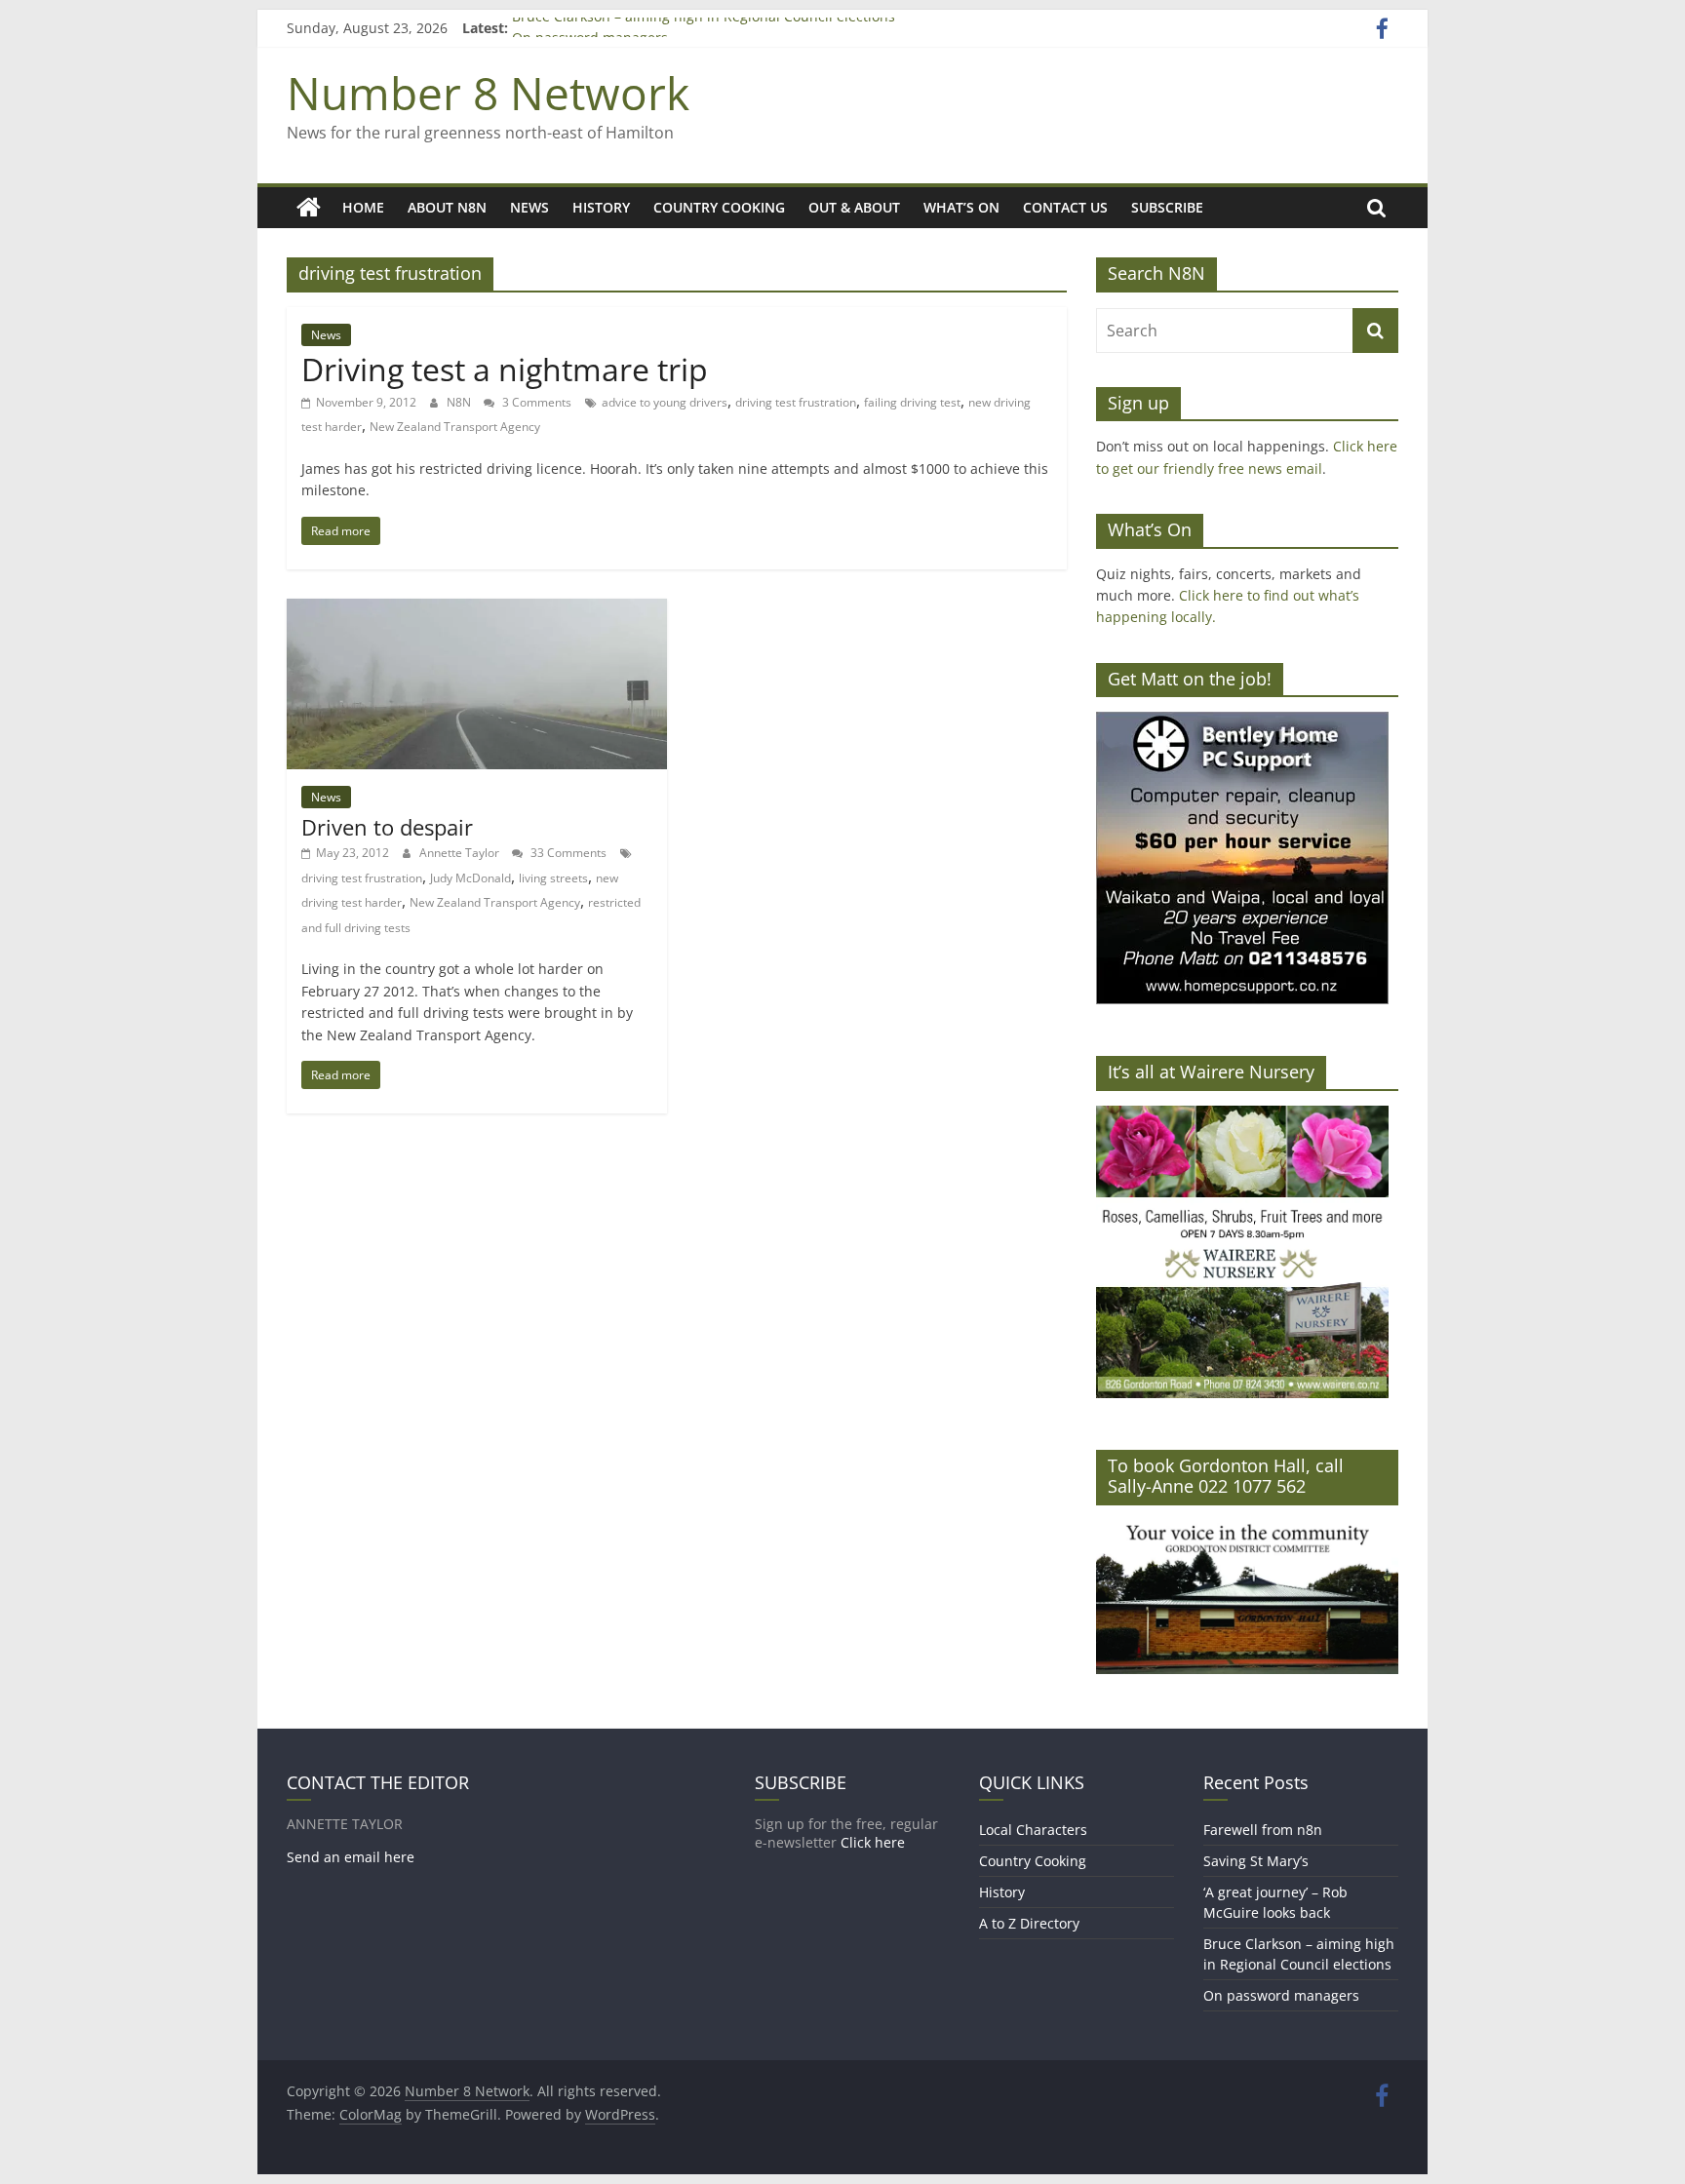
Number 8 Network (488, 93)
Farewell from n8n (1263, 1830)
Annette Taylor (461, 853)
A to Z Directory (1029, 1923)
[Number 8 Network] (309, 208)
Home (363, 207)
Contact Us (1065, 207)
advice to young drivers (665, 402)
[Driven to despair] (477, 610)
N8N (460, 402)
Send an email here (351, 1857)
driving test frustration (796, 402)
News (529, 207)
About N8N (447, 207)
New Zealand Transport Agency (455, 427)
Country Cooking (719, 207)
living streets (553, 878)
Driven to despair (387, 827)
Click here (873, 1842)
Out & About (854, 207)
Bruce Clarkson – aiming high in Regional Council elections (704, 28)
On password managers (1281, 1995)
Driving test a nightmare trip (505, 369)
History (601, 207)
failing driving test (912, 402)
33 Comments (567, 853)
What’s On (961, 207)
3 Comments (535, 402)
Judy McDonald (470, 878)
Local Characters (1033, 1830)
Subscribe (1167, 207)
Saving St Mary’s (1256, 1861)
